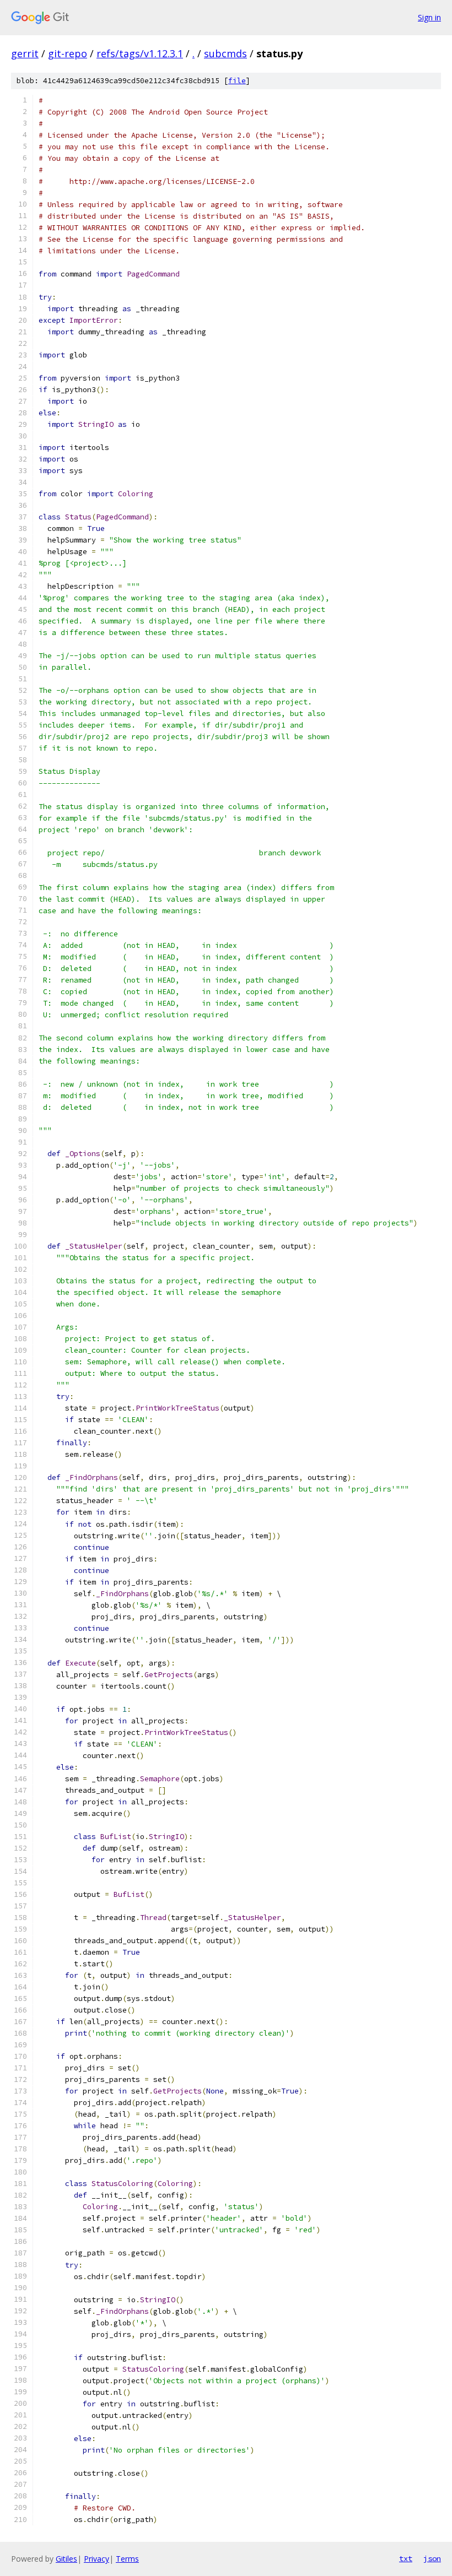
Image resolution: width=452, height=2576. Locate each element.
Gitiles (66, 2559)
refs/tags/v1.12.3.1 (140, 53)
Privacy (96, 2559)
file (237, 81)
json (432, 2558)
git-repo (68, 53)
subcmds (225, 53)
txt (406, 2558)
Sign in (429, 17)
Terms (127, 2559)
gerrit (25, 53)
